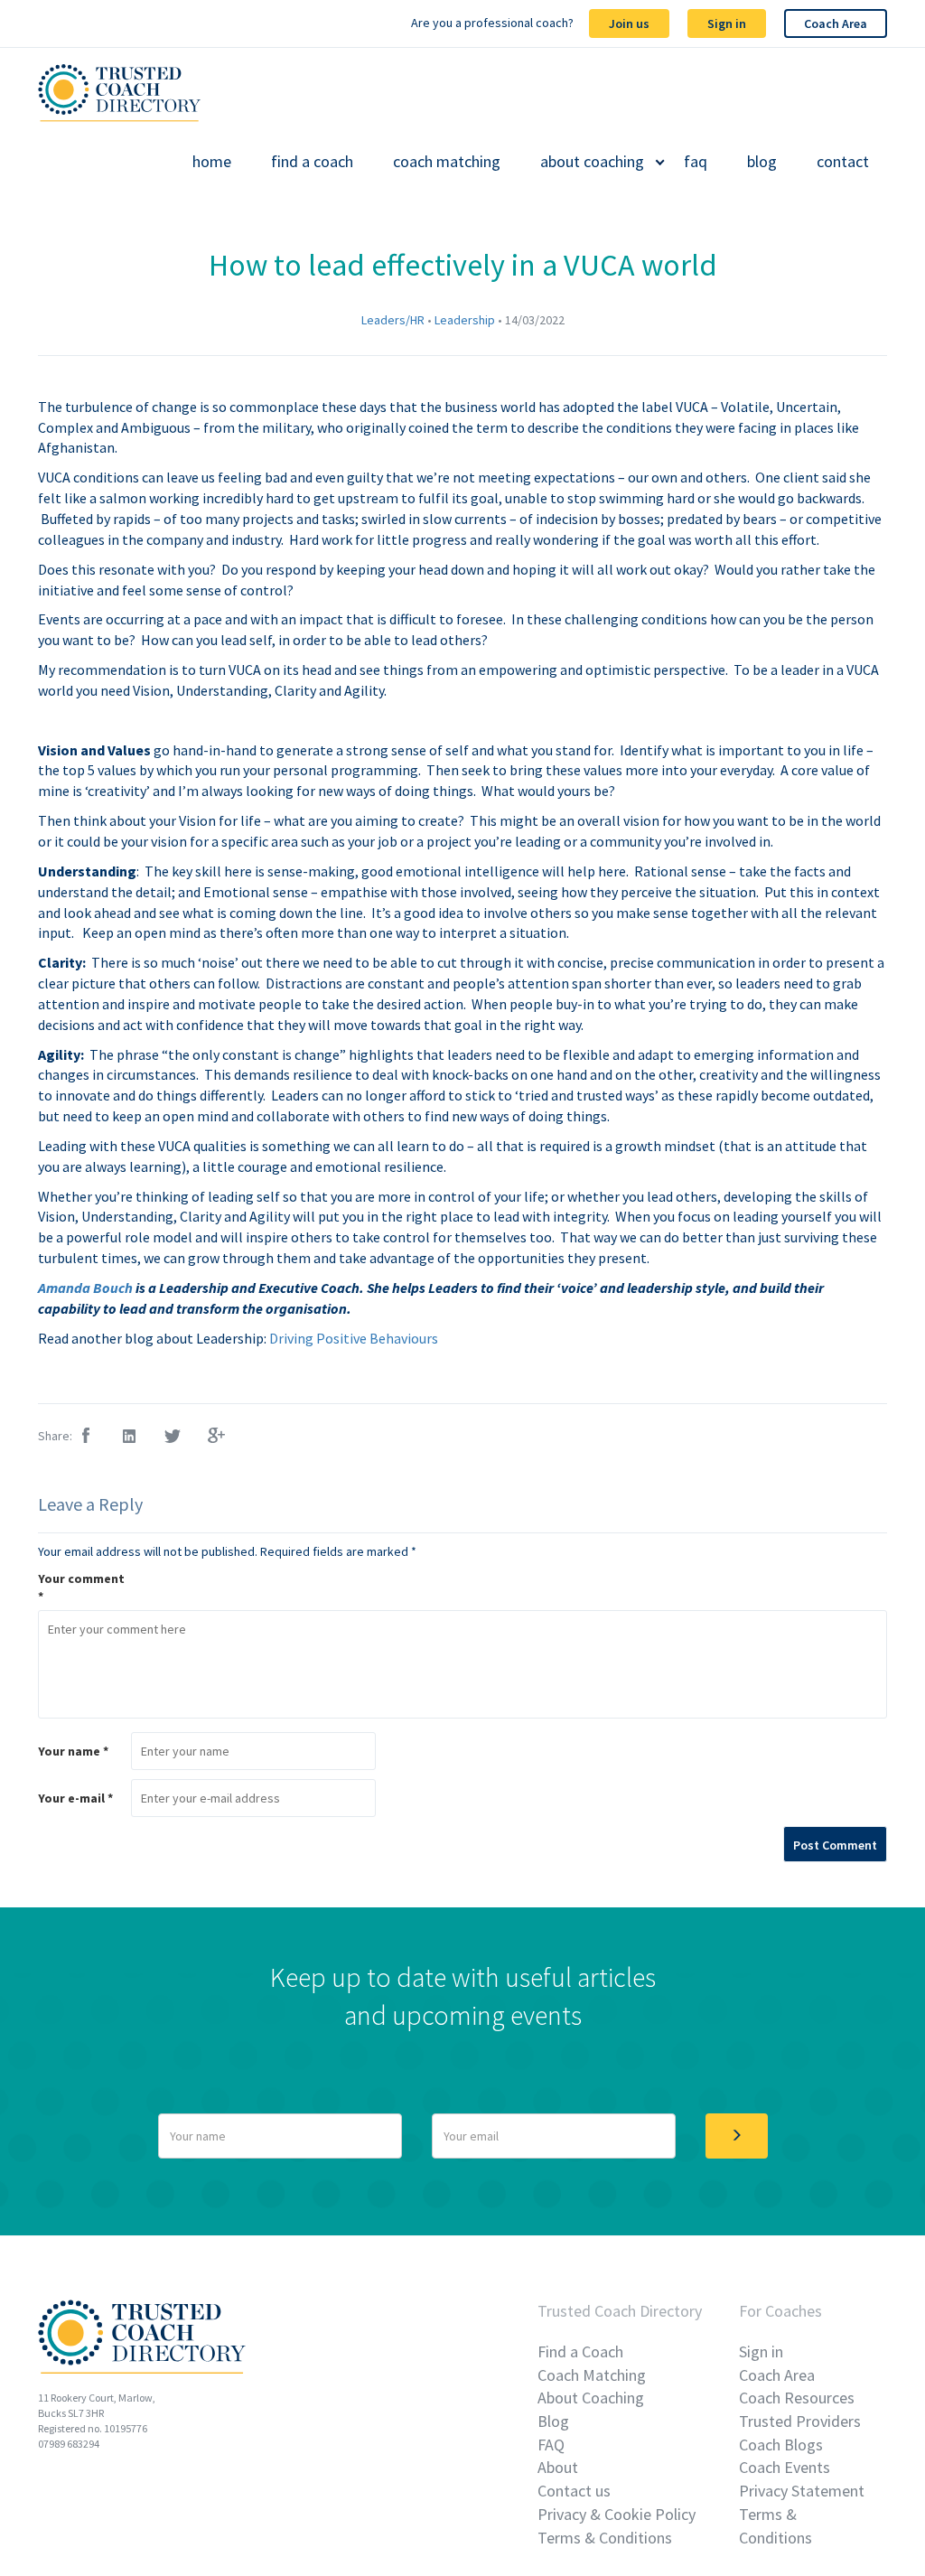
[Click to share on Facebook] (87, 1437)
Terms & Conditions (605, 2538)
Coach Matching (592, 2375)
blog (762, 162)
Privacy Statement (802, 2491)
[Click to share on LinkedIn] (130, 1437)
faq (696, 162)
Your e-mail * (75, 1798)
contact (843, 162)
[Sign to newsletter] (737, 2136)
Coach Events (785, 2467)
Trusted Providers (800, 2421)
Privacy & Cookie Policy (617, 2514)
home (212, 162)
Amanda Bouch (87, 1288)
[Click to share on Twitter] (173, 1437)
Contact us (574, 2491)
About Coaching (591, 2398)
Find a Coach (580, 2351)
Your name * (73, 1751)
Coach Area (836, 23)
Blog (553, 2421)
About (558, 2467)
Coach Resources (797, 2398)
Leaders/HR (393, 320)
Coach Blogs (781, 2445)
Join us (629, 23)
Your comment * (81, 1588)
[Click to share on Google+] (217, 1437)
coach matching (447, 162)
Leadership (465, 320)
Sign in (727, 23)
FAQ (551, 2445)
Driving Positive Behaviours (354, 1338)
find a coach (312, 162)
